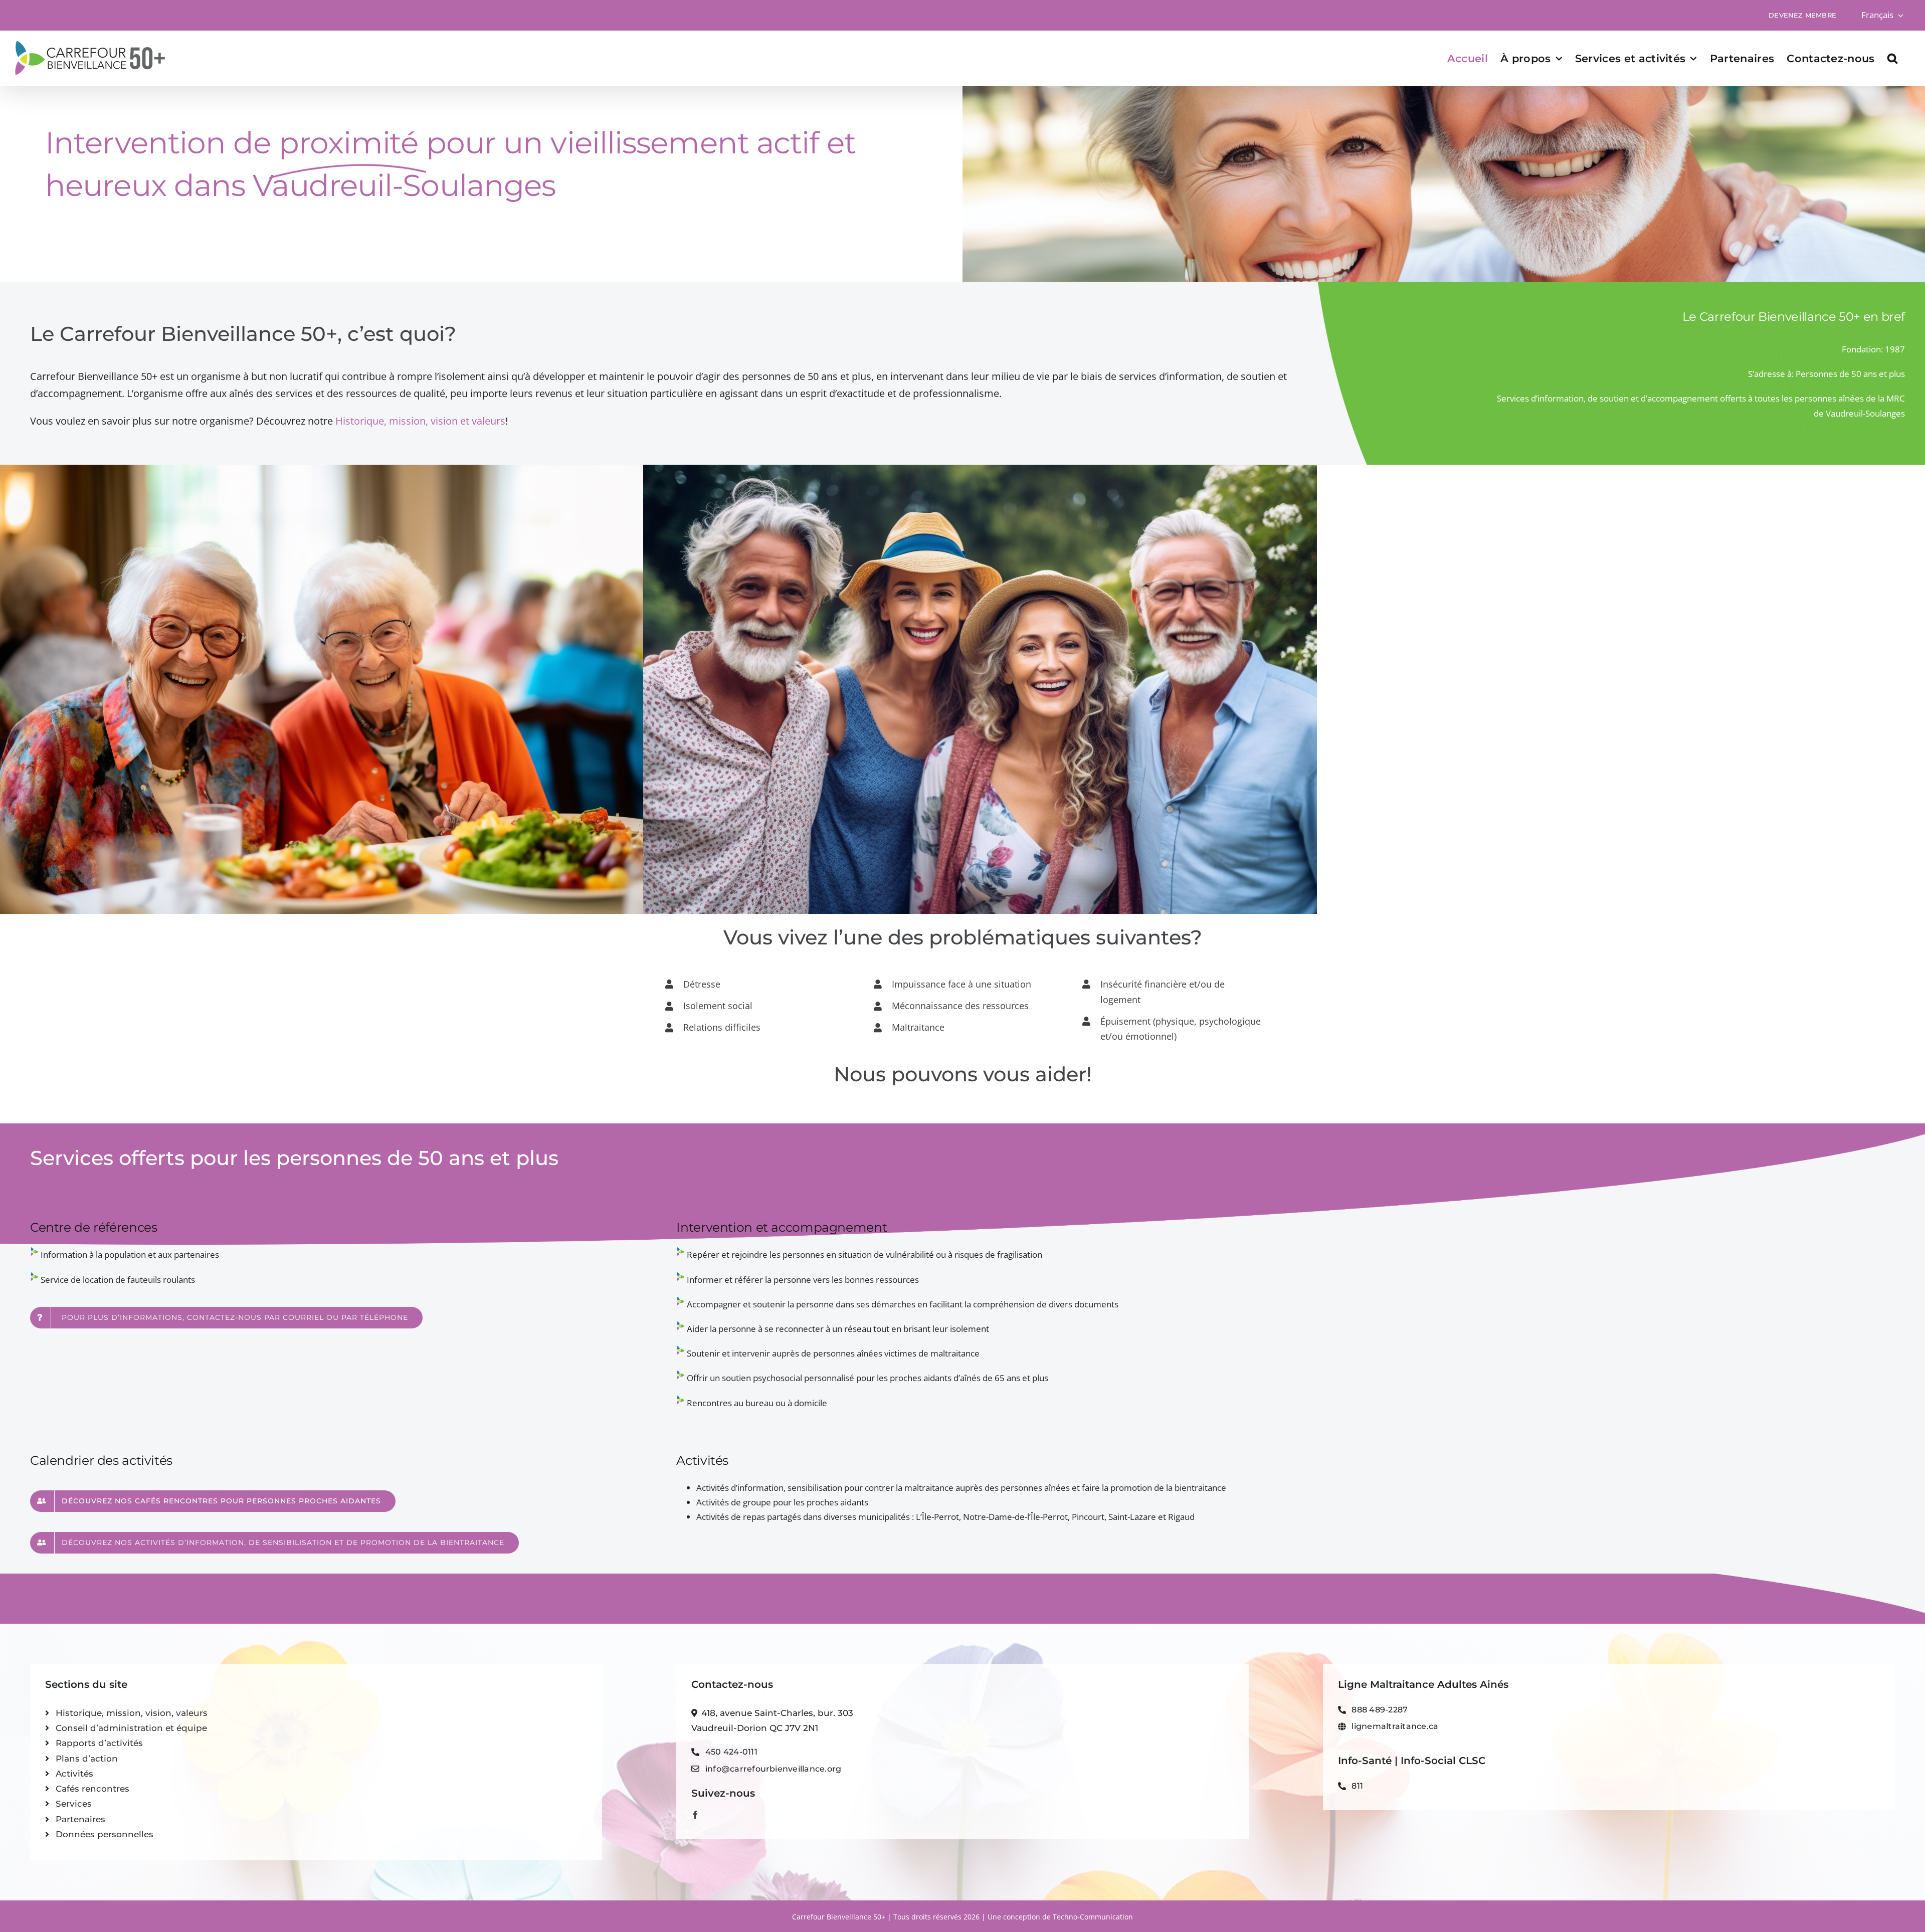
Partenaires (80, 1819)
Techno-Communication (1093, 1917)
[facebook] (695, 1815)
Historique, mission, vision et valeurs (420, 421)
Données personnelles (105, 1834)
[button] (1892, 58)
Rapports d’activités (99, 1743)
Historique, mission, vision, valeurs (132, 1713)
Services (74, 1804)
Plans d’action (87, 1759)
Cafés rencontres (92, 1789)
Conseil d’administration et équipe (131, 1728)
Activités (74, 1774)
